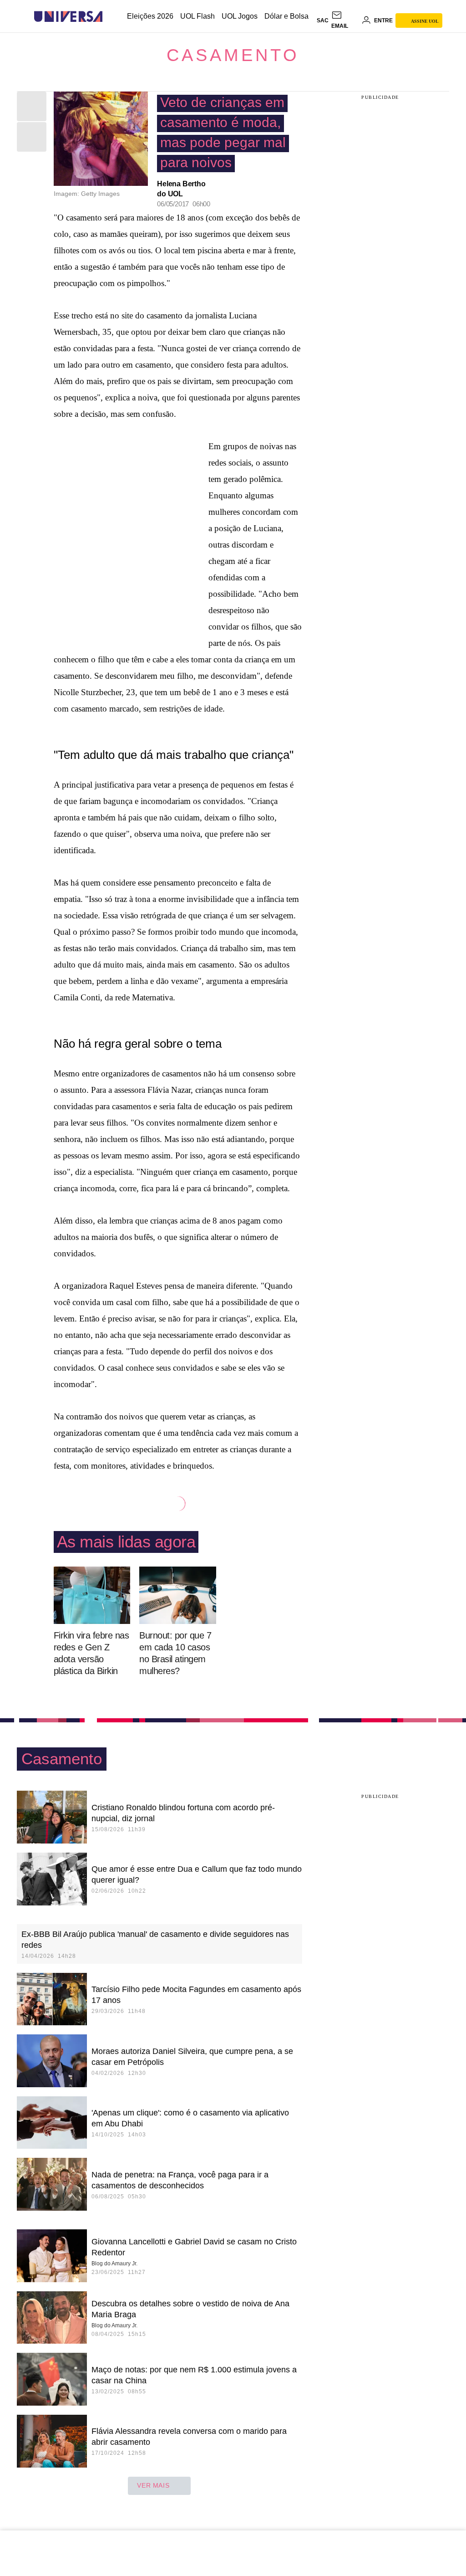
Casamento (233, 55)
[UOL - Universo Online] (110, 17)
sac (323, 20)
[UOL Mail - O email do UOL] (345, 20)
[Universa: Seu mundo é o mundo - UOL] (68, 17)
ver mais (153, 2485)
